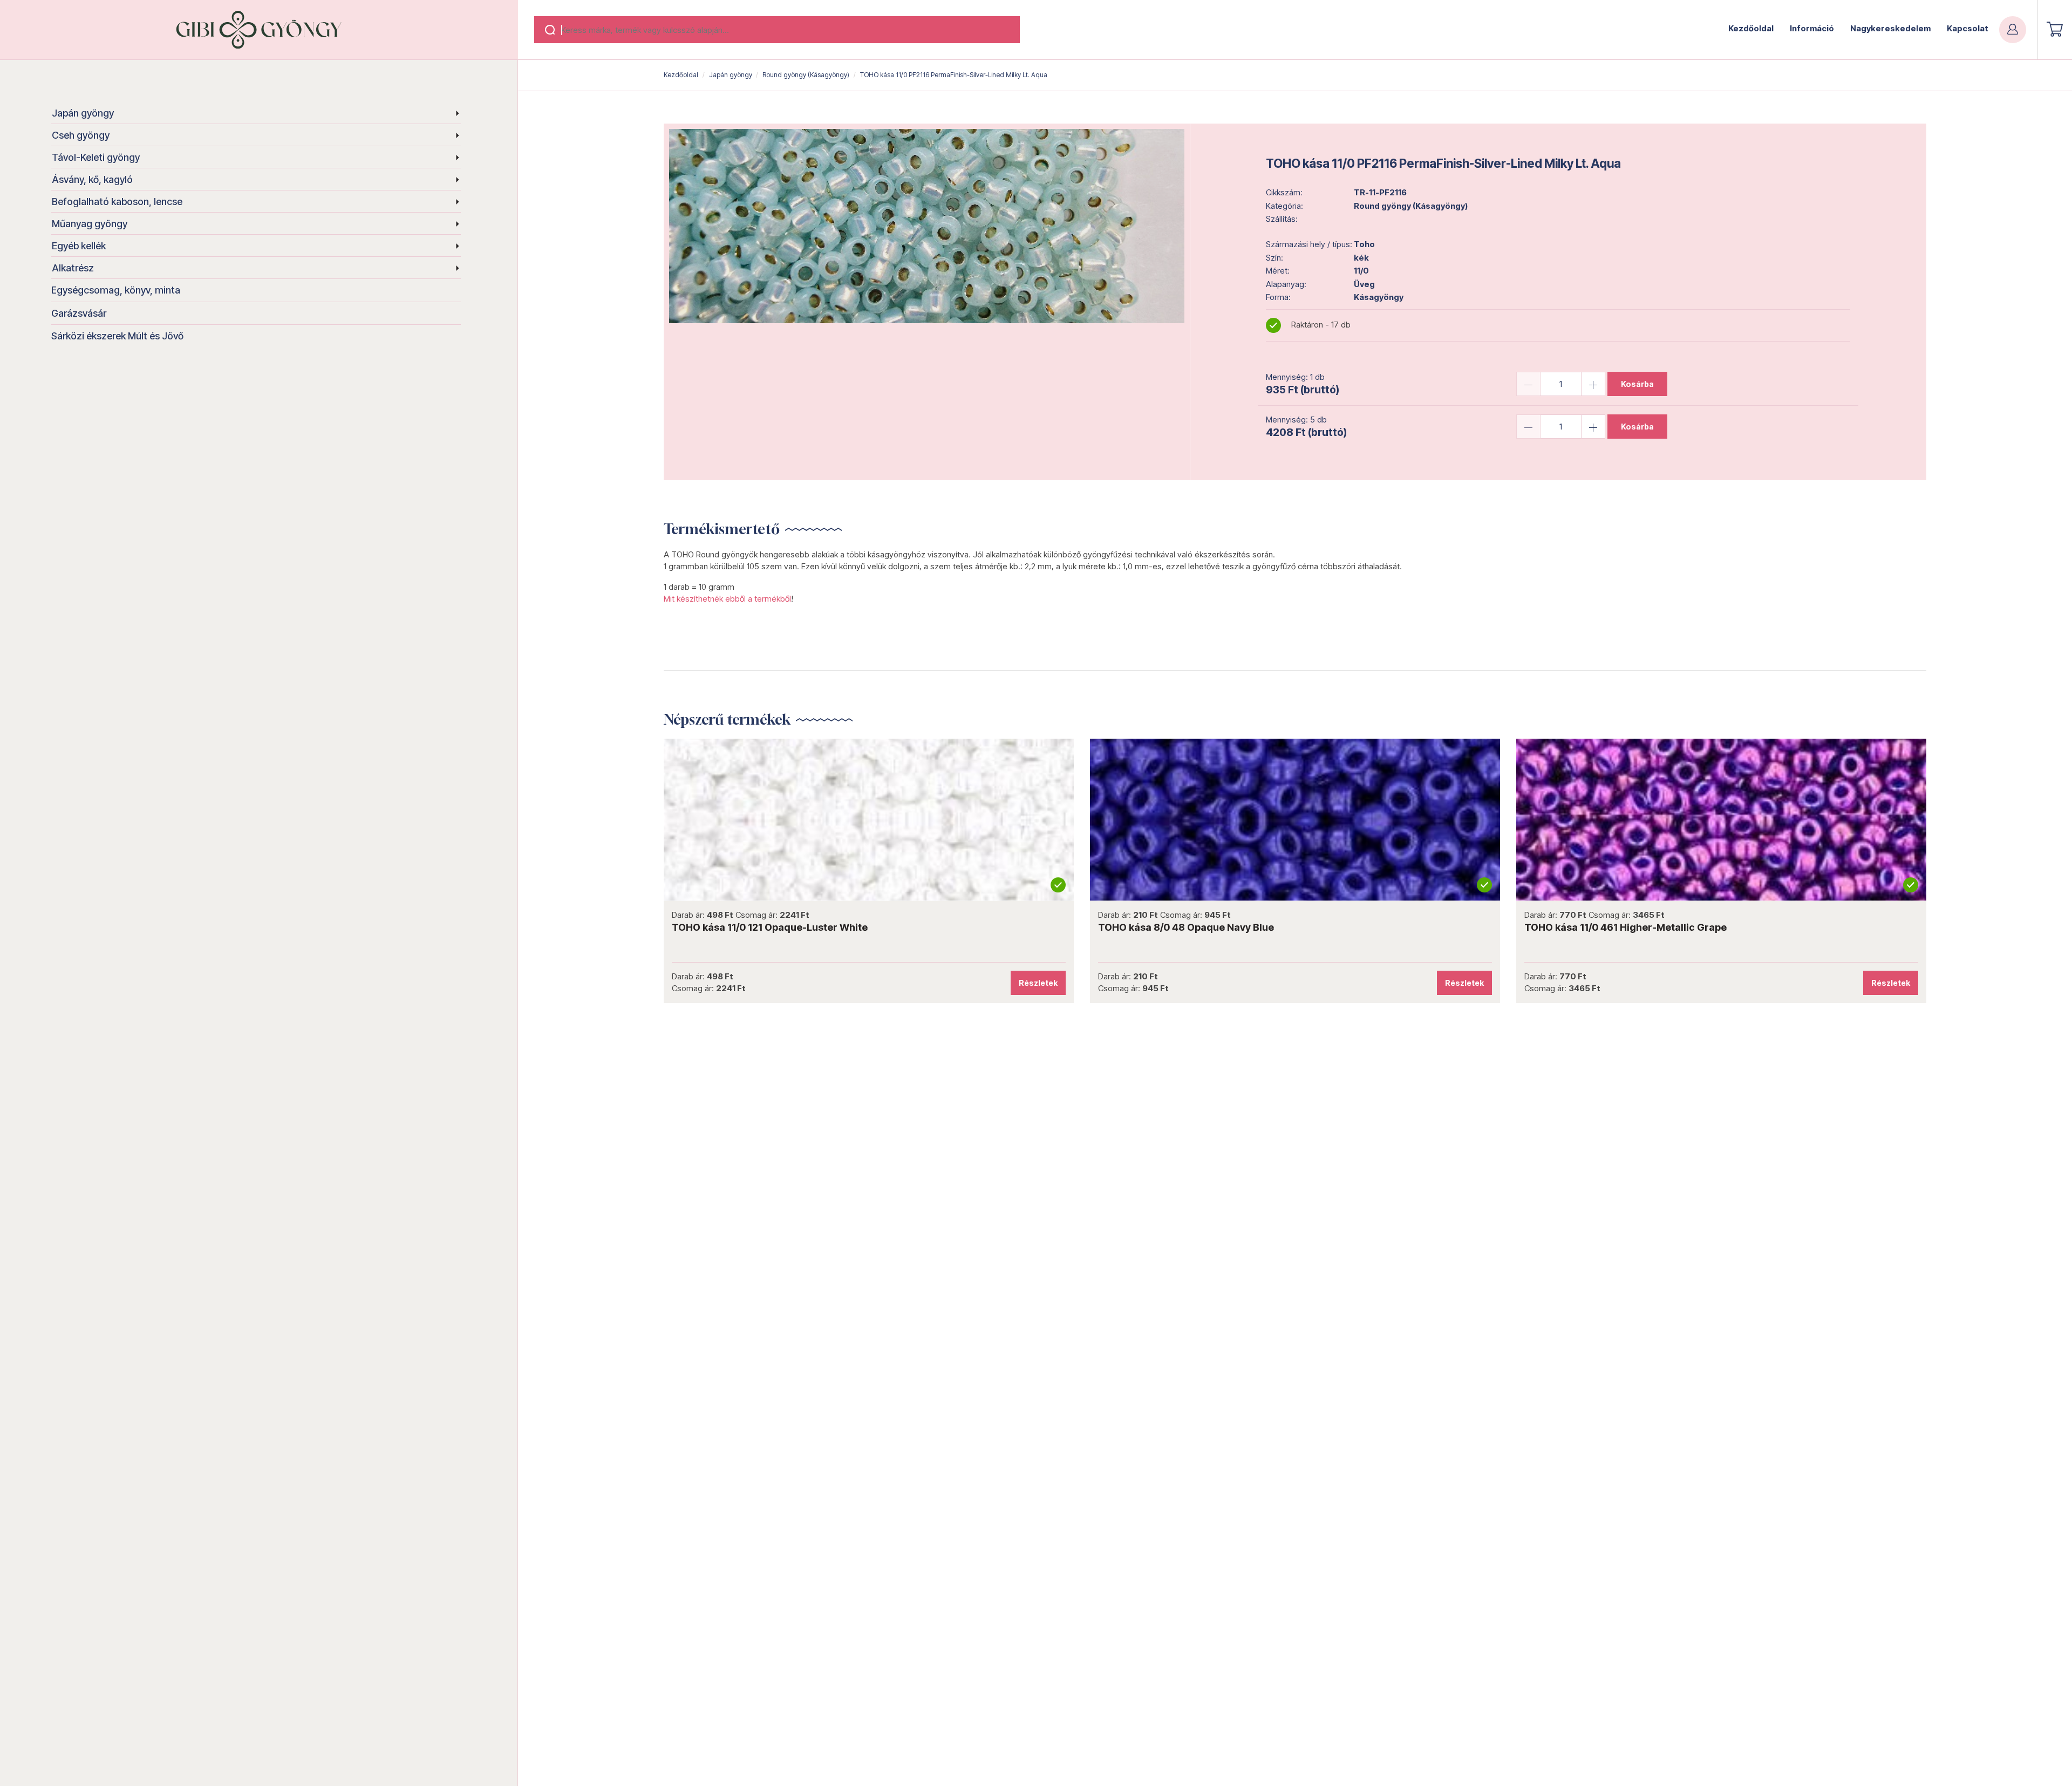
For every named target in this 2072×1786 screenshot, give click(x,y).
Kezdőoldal (1751, 28)
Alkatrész (73, 268)
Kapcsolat (1968, 28)
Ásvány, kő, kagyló (92, 179)
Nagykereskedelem (1890, 28)
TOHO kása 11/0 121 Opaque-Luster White (1506, 927)
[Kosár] (2055, 29)
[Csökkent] (1528, 384)
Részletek (922, 983)
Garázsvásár (79, 313)
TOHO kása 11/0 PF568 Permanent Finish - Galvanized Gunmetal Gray (1146, 927)
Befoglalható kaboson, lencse (117, 202)
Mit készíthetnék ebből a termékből (727, 599)
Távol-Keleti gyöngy (96, 157)
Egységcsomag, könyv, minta (116, 290)
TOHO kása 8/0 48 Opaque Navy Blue (1922, 927)
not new (752, 820)
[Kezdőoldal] (259, 30)
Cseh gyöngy (81, 135)
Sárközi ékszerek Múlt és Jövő (117, 336)
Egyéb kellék (79, 246)
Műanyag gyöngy (90, 224)
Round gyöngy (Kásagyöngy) (806, 75)
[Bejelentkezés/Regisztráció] (2013, 30)
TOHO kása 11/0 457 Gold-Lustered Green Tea (665, 927)
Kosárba (1637, 384)
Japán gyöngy (83, 113)
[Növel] (1593, 384)
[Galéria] (927, 226)
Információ (1812, 28)
